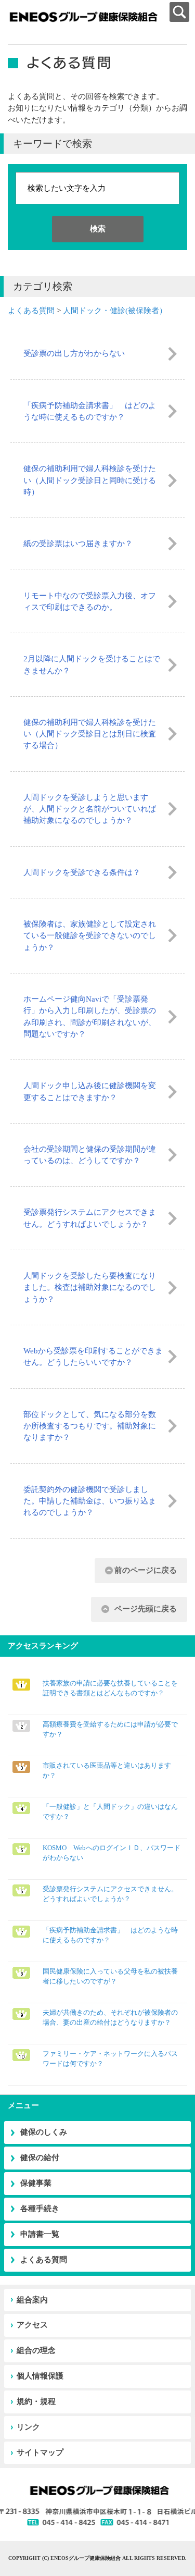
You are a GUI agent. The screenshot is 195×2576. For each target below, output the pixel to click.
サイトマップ (40, 2452)
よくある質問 (31, 311)
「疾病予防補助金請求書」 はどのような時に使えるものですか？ (90, 411)
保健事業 (36, 2183)
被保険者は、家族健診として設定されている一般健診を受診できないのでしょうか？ (90, 936)
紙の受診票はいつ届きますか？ (78, 544)
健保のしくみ (44, 2132)
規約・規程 (36, 2401)
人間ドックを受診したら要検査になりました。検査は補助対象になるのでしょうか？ (90, 1287)
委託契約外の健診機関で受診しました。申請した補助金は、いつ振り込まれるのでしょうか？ (90, 1501)
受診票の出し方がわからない (74, 353)
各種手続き (40, 2209)
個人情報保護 (40, 2376)
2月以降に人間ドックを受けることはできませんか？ (92, 664)
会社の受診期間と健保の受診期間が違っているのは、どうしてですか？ (90, 1155)
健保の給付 (40, 2158)
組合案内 (32, 2300)
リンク (28, 2427)
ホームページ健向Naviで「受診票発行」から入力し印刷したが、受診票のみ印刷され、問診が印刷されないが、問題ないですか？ (90, 1016)
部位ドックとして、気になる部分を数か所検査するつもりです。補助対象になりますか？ (90, 1426)
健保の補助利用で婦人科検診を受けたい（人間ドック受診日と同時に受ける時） (90, 480)
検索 (98, 229)
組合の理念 (36, 2350)
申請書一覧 (40, 2234)
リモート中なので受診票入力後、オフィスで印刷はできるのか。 (90, 601)
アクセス (32, 2325)
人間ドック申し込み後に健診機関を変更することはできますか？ (90, 1091)
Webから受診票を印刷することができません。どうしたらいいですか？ (93, 1357)
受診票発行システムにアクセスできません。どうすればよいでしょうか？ (90, 1218)
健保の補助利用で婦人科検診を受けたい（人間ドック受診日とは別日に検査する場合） (90, 734)
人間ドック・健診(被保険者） (115, 311)
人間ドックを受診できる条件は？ (82, 872)
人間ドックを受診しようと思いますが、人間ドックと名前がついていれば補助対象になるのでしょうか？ (90, 809)
